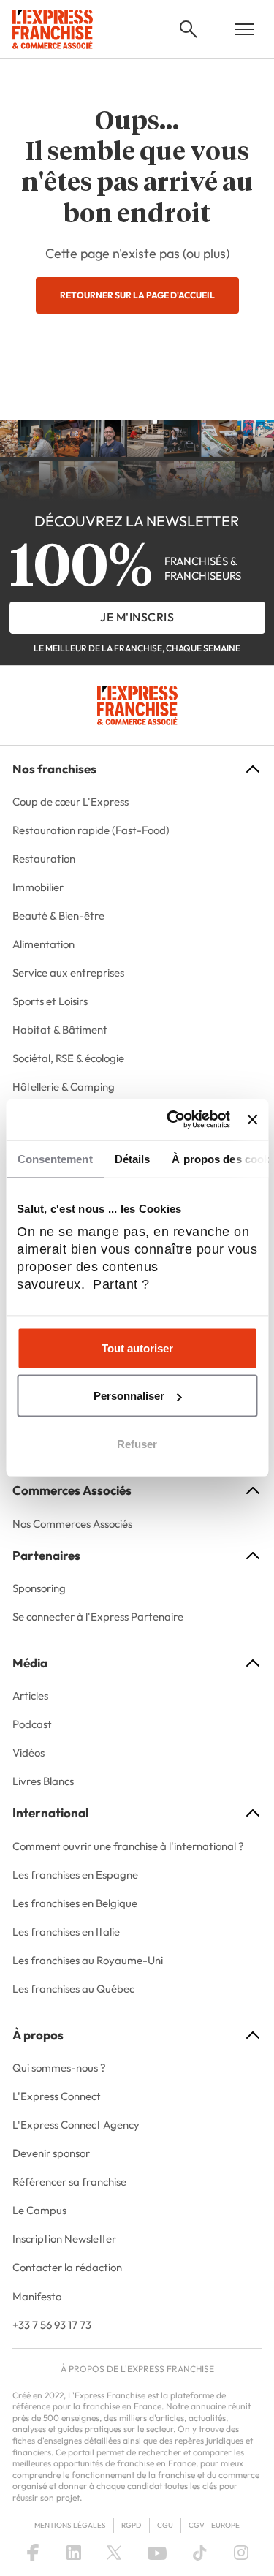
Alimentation (43, 944)
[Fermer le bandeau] (252, 1119)
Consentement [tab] (54, 1158)
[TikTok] (200, 2553)
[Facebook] (33, 2553)
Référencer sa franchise (69, 2182)
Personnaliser (129, 1396)
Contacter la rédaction (67, 2267)
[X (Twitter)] (114, 2553)
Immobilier (38, 887)
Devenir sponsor (51, 2153)
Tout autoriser (137, 1348)
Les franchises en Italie (66, 1932)
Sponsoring (39, 1588)
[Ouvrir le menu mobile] (244, 29)
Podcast (32, 1724)
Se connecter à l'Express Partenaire (98, 1617)
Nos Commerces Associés (72, 1524)
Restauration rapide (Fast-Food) (91, 830)
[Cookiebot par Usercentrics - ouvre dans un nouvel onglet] (172, 1120)
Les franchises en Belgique (75, 1903)
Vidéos (28, 1753)
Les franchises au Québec (73, 1989)
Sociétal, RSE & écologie (68, 1058)
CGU (165, 2525)
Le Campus (39, 2210)
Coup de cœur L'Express (71, 802)
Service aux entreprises (68, 973)
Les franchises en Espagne (75, 1875)
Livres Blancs (43, 1781)
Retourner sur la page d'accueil (137, 295)
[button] (189, 29)
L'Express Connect (57, 2096)
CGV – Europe (214, 2525)
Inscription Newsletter (64, 2239)
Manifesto (37, 2296)
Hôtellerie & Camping (64, 1087)
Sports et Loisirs (50, 1001)
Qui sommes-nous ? (59, 2068)
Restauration (44, 859)
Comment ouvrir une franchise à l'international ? (128, 1846)
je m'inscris (137, 617)
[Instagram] (241, 2553)
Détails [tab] (132, 1158)
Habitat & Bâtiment (60, 1030)
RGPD (131, 2525)
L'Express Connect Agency (76, 2125)
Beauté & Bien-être (58, 916)
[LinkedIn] (74, 2553)
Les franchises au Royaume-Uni (88, 1960)
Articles (30, 1696)
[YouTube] (157, 2553)
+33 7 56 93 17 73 (52, 2325)
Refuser (137, 1443)
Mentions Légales (70, 2525)
